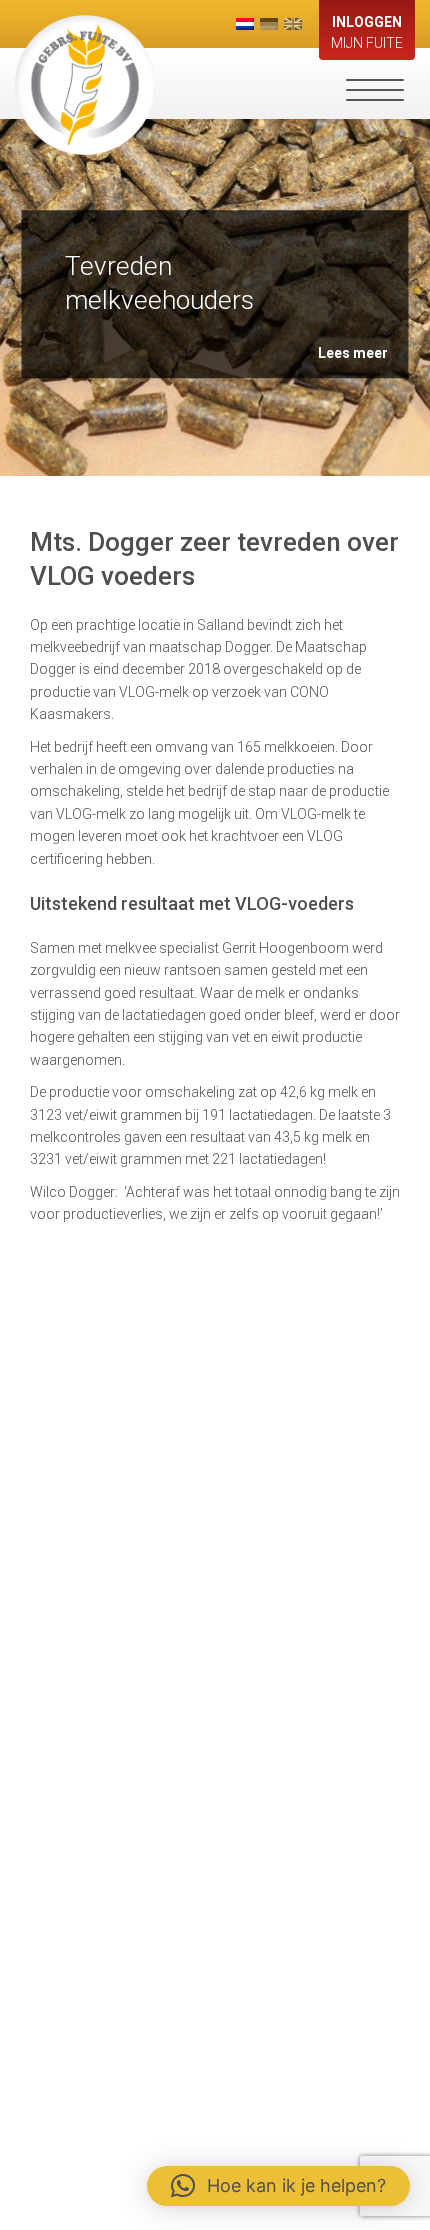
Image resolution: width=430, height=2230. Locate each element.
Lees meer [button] (353, 353)
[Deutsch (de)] (269, 24)
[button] (278, 2186)
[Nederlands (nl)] (245, 24)
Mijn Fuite (367, 32)
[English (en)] (293, 24)
